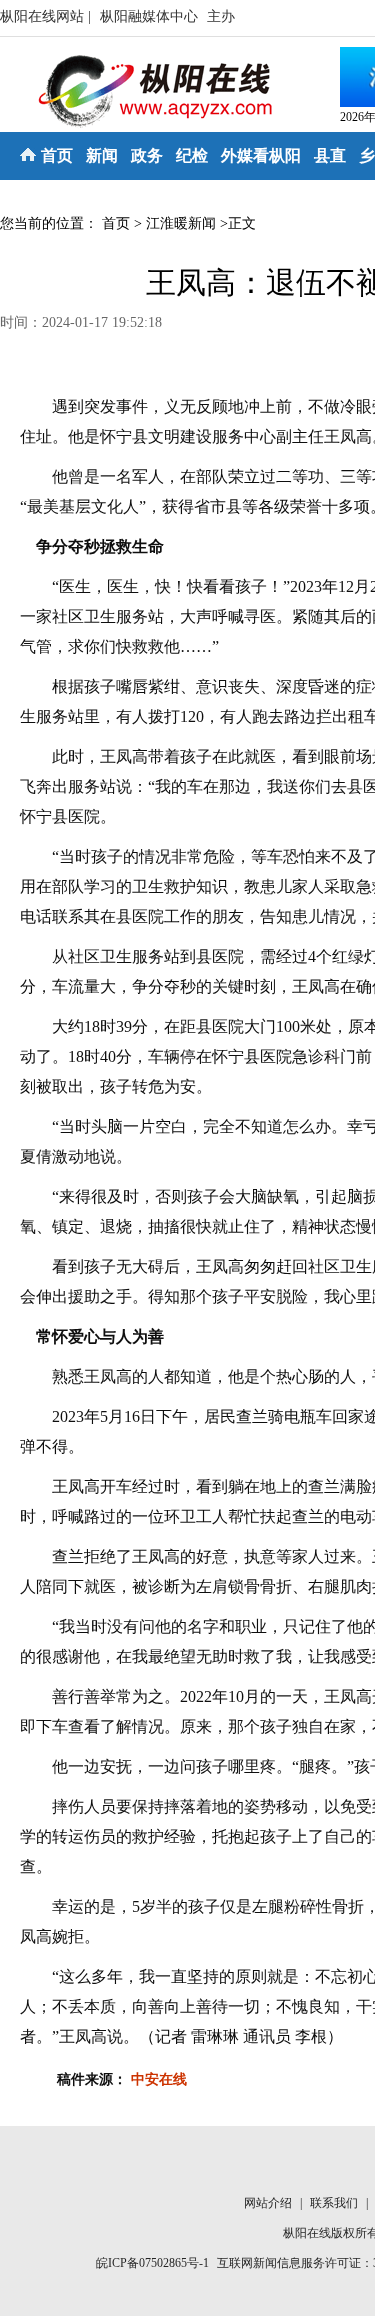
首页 (57, 155)
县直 (330, 155)
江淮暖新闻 (181, 223)
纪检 (192, 155)
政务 (147, 155)
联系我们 (335, 2203)
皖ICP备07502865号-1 (152, 2263)
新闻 (102, 155)
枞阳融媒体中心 (151, 16)
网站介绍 (269, 2203)
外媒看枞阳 (261, 155)
